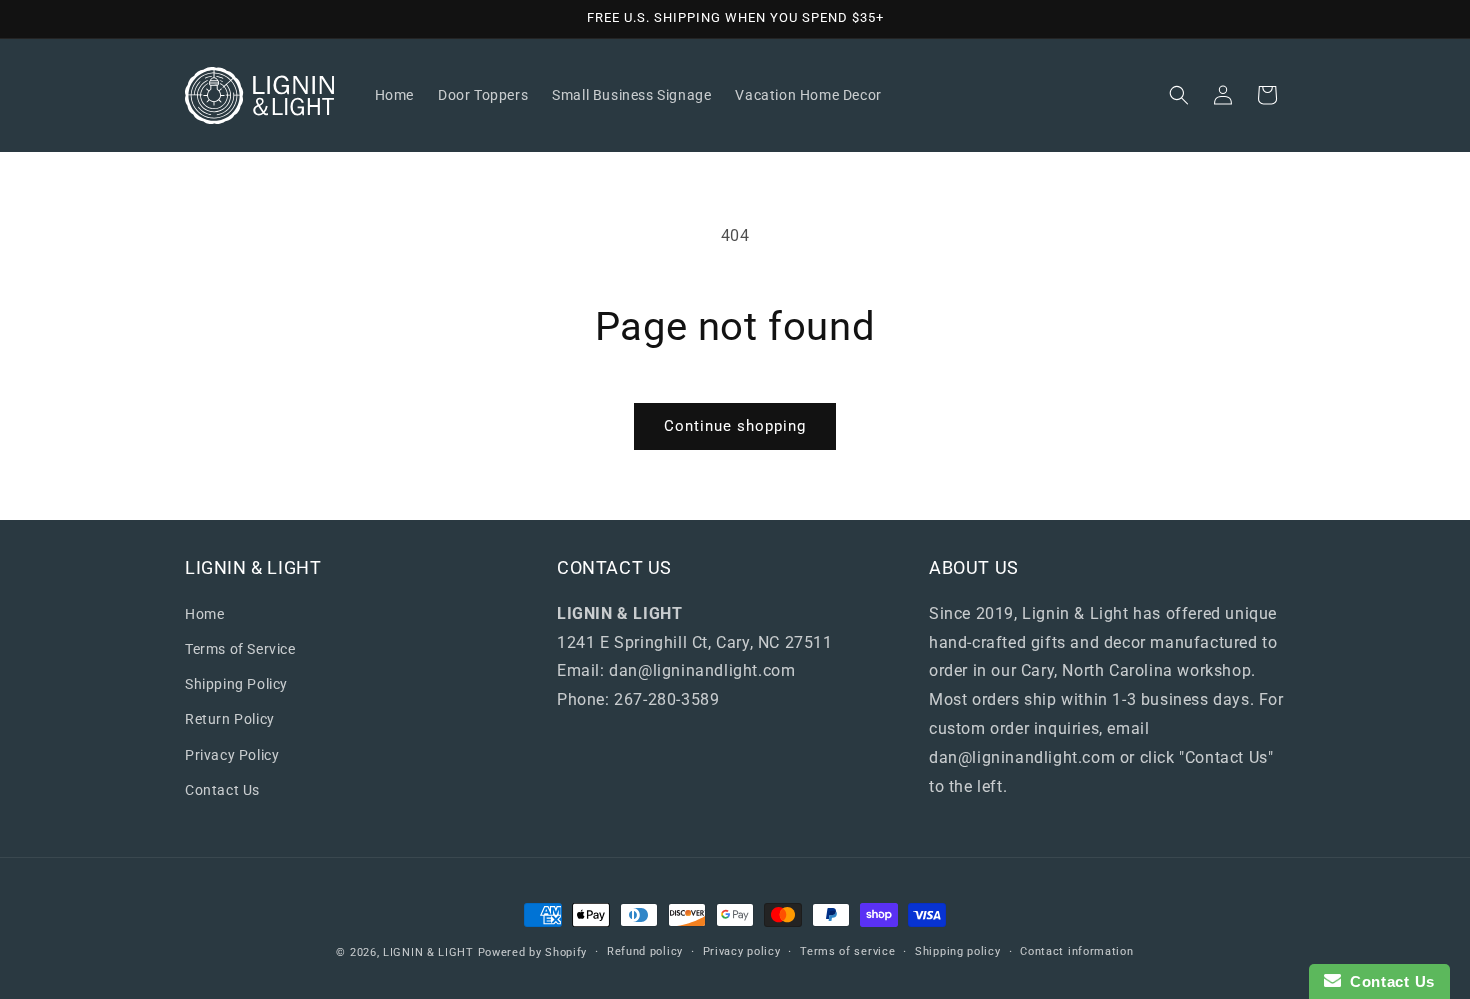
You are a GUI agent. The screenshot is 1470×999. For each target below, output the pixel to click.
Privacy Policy (232, 754)
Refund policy (645, 951)
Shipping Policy (236, 684)
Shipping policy (958, 951)
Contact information (1076, 951)
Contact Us (222, 789)
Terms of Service (240, 648)
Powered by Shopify (533, 952)
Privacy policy (742, 951)
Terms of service (847, 951)
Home (204, 613)
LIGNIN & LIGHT (428, 952)
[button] (1179, 95)
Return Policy (230, 719)
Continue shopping (735, 426)
